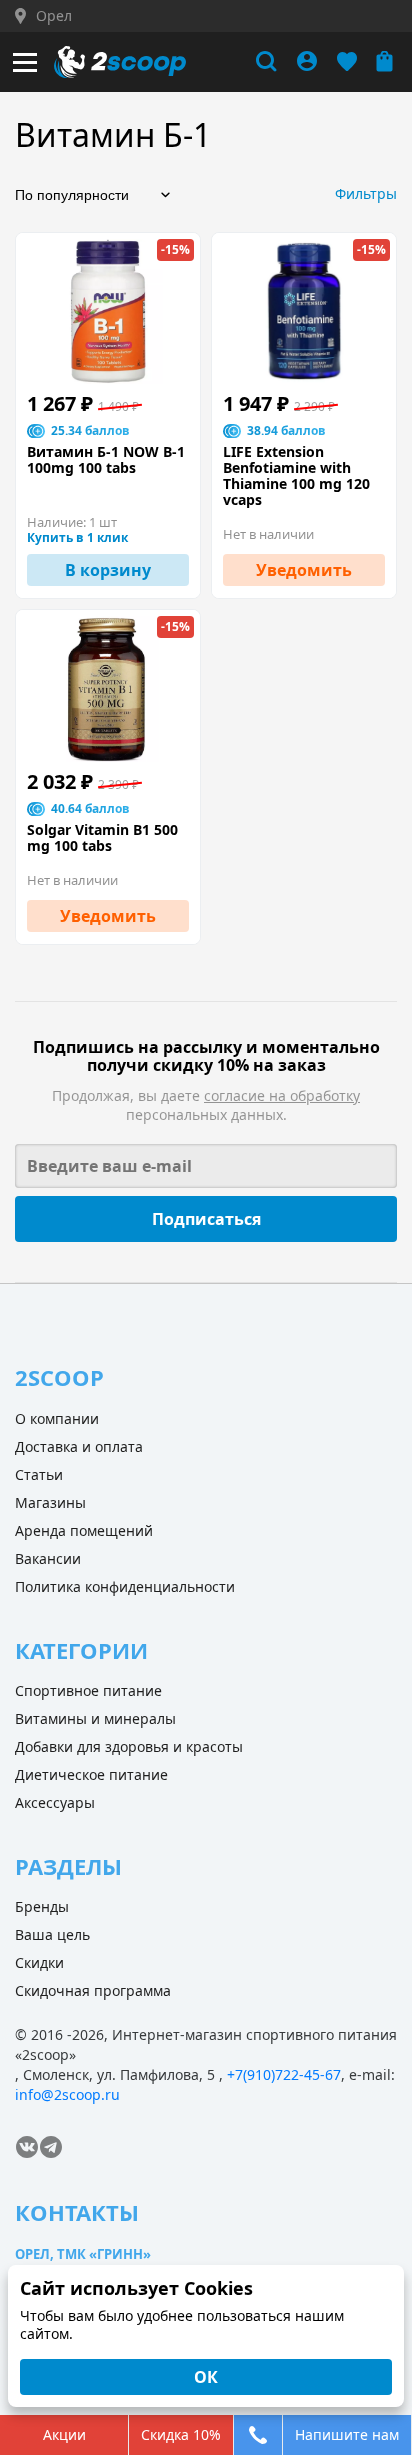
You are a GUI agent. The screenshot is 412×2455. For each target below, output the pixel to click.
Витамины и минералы (95, 1718)
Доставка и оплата (79, 1446)
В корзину (108, 570)
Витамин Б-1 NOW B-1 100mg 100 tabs (106, 460)
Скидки (39, 1962)
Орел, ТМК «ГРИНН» (83, 2254)
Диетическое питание (91, 1774)
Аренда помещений (84, 1530)
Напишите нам (347, 2434)
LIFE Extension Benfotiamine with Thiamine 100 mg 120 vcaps (296, 476)
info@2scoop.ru (67, 2094)
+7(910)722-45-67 (284, 2074)
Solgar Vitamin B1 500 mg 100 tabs (102, 838)
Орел (54, 16)
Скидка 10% (181, 2434)
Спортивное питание (88, 1690)
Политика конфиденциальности (125, 1586)
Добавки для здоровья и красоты (129, 1746)
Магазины (50, 1502)
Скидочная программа (93, 1990)
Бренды (42, 1906)
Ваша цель (52, 1934)
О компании (57, 1418)
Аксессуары (55, 1802)
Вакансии (48, 1558)
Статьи (39, 1474)
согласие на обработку (282, 1095)
